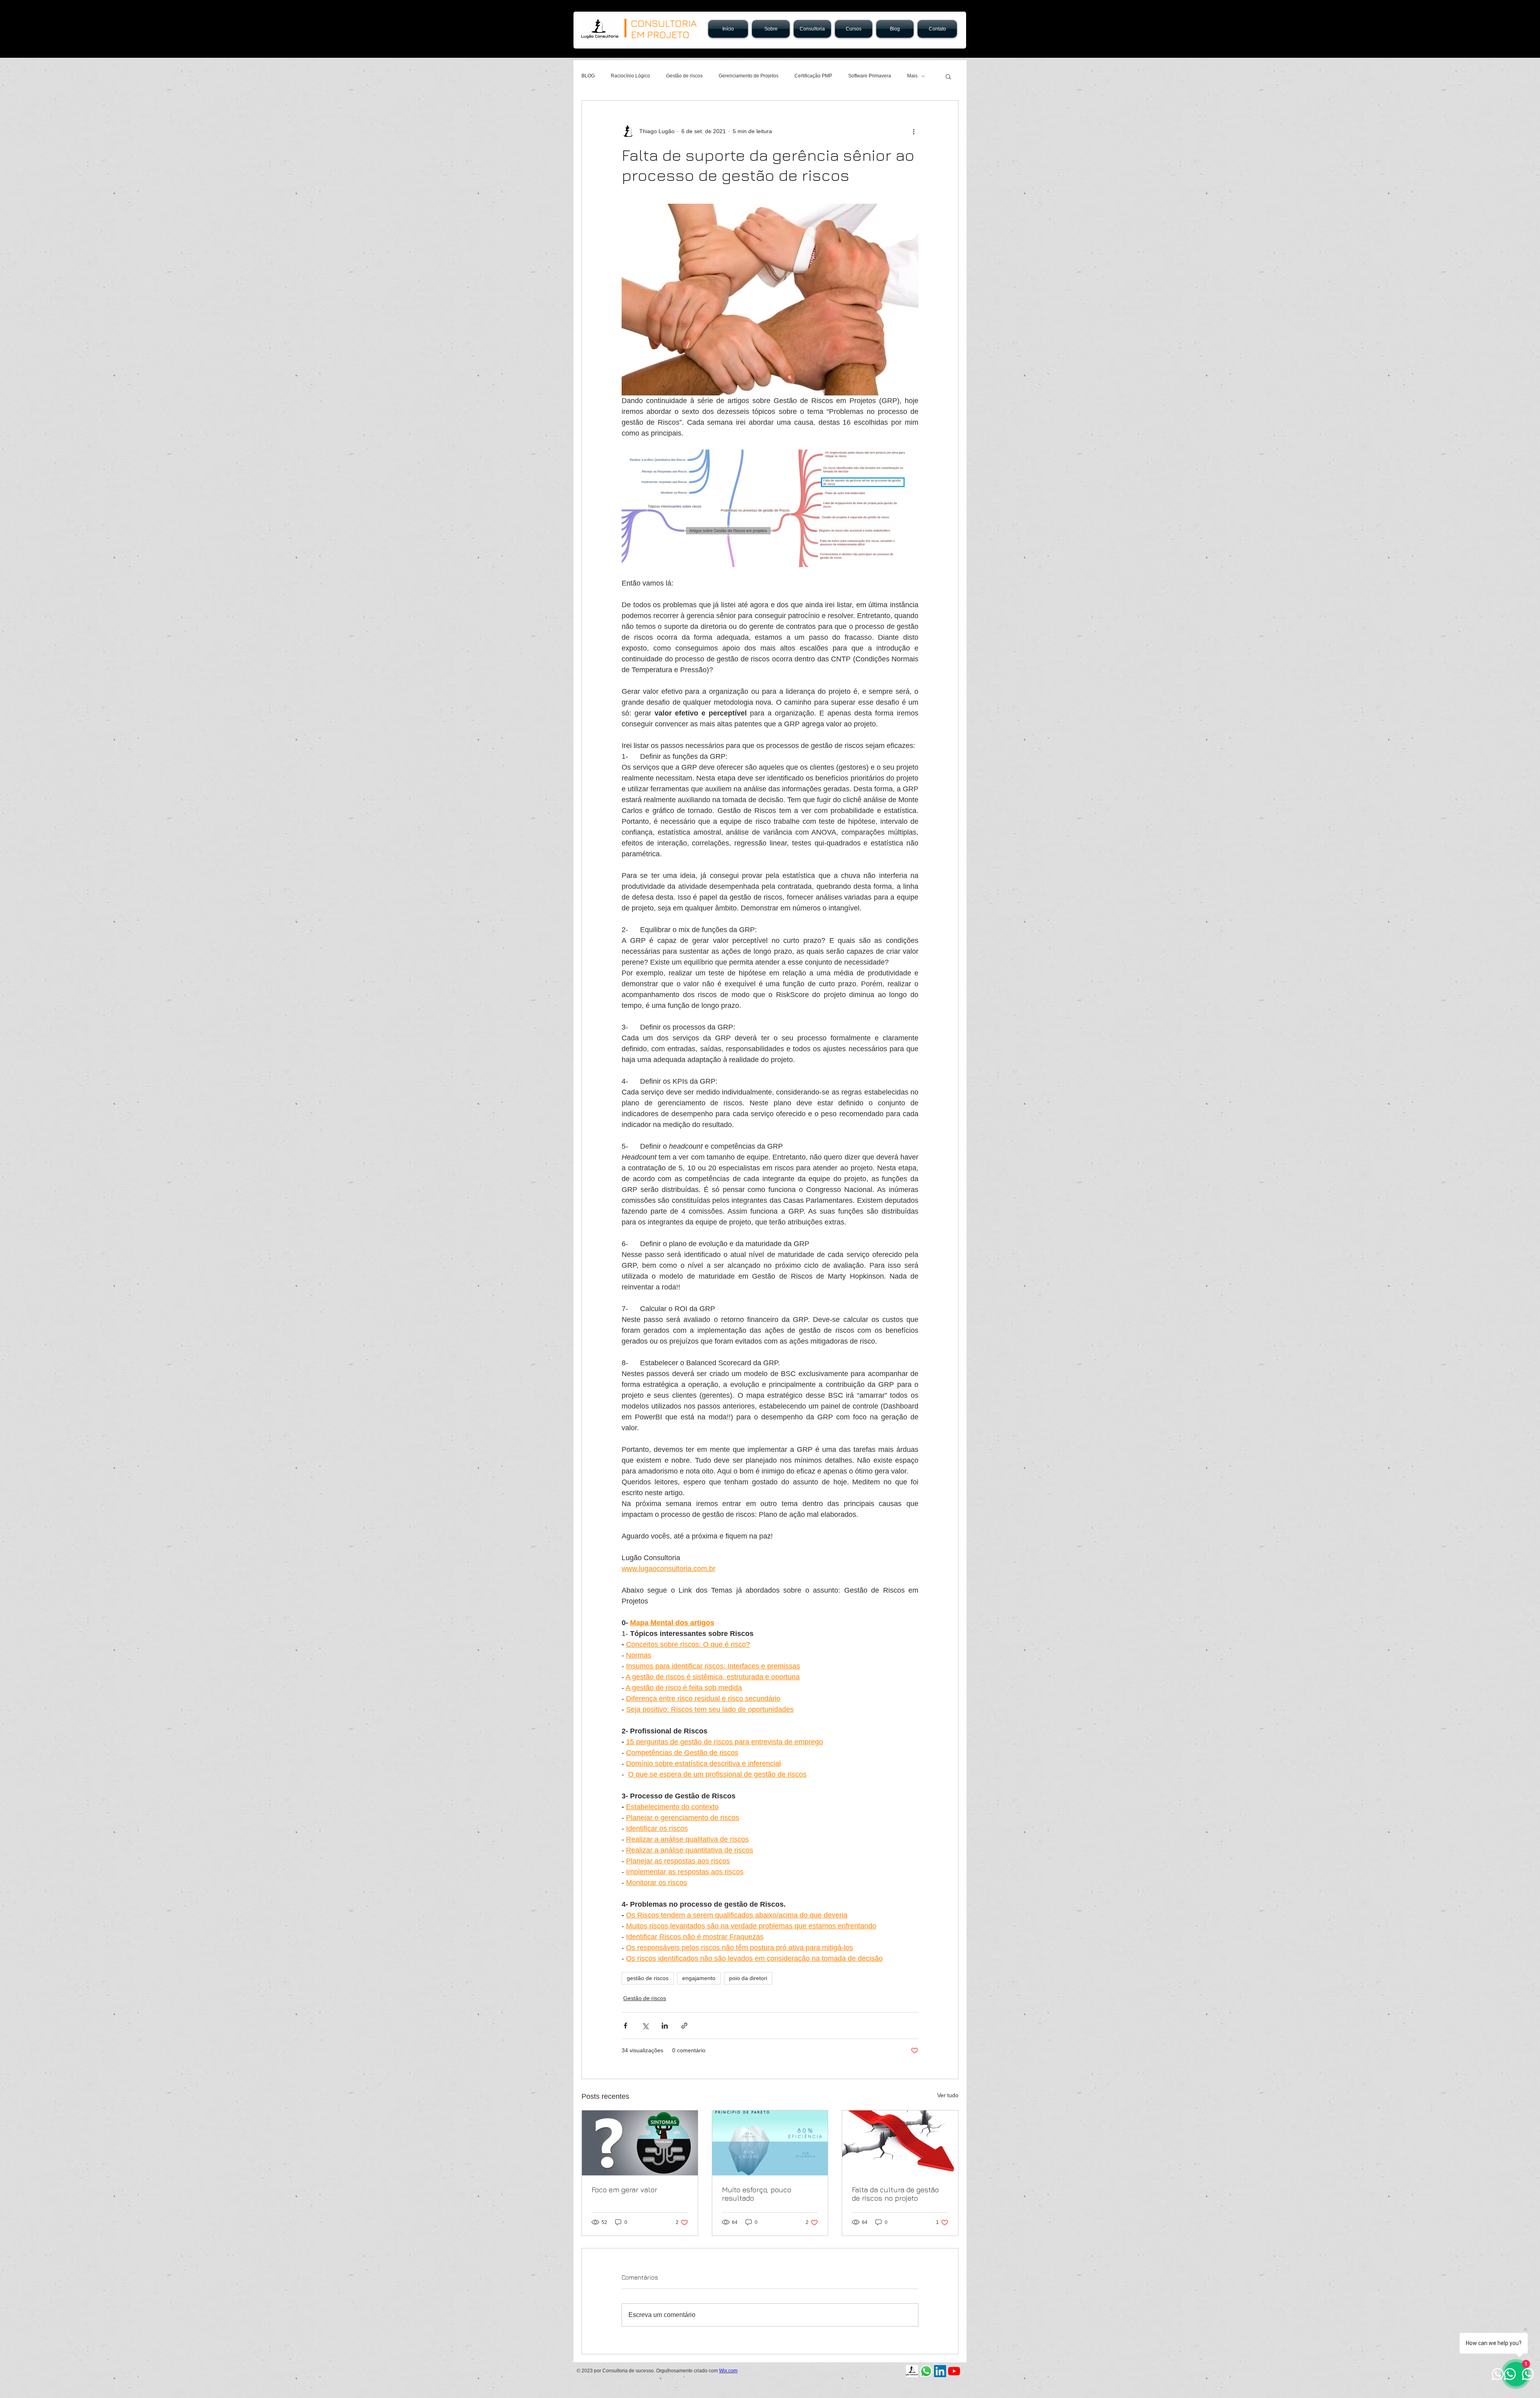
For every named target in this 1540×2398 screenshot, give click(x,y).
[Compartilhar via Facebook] (625, 2026)
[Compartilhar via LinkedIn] (665, 2026)
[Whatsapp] (926, 2371)
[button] (948, 76)
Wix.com (728, 2371)
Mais (912, 76)
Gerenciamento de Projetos (749, 76)
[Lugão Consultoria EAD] (912, 2371)
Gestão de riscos (684, 76)
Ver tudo (948, 2095)
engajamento (699, 1978)
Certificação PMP (813, 76)
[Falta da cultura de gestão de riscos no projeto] (900, 2143)
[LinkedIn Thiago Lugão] (940, 2371)
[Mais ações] (914, 131)
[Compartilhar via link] (684, 2026)
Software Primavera (870, 76)
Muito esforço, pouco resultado (757, 2194)
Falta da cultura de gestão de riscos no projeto (895, 2194)
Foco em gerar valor (624, 2190)
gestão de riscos (648, 1978)
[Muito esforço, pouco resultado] (770, 2143)
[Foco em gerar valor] (640, 2143)
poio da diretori (748, 1978)
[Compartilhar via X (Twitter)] (645, 2026)
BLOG (588, 76)
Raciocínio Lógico (630, 76)
